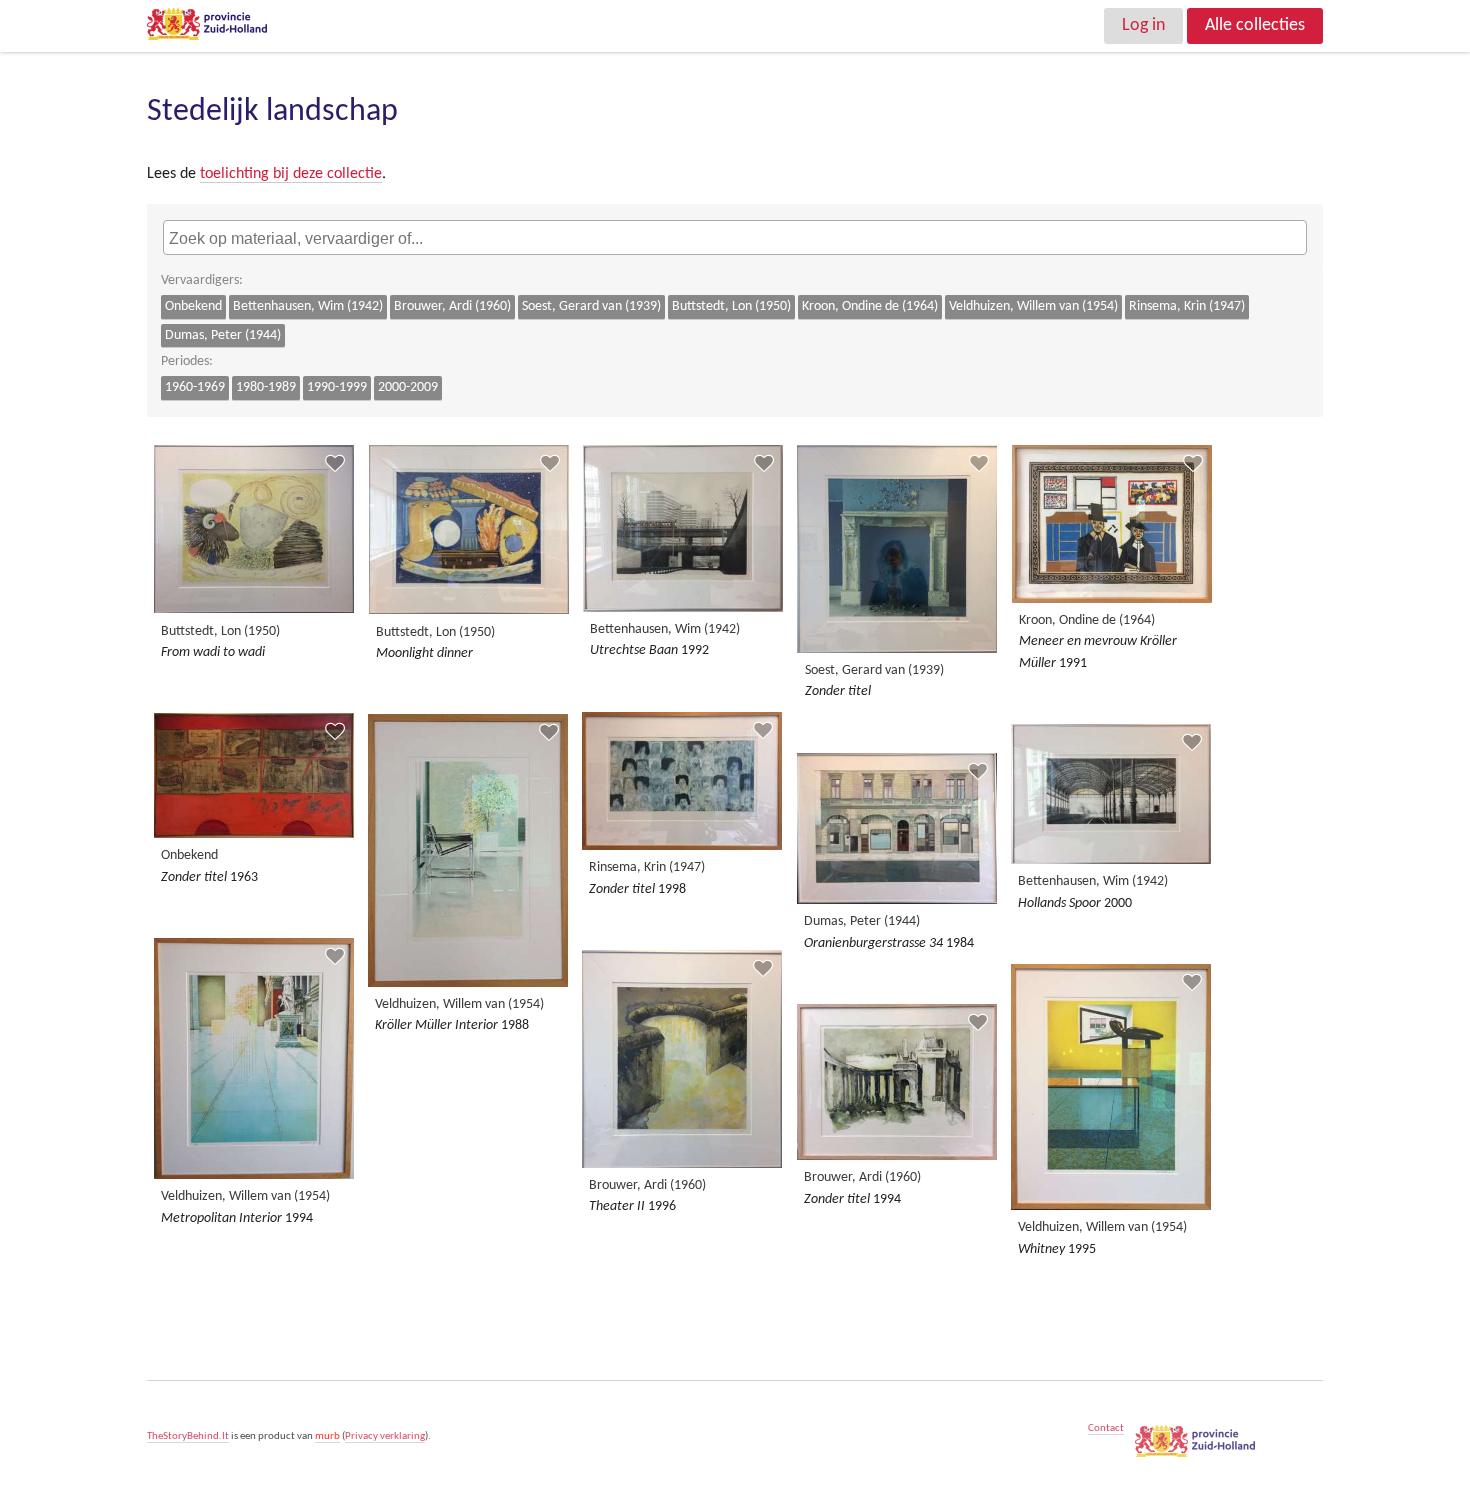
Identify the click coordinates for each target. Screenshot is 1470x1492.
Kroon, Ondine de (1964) (870, 306)
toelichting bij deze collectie (291, 174)
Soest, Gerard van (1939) (591, 306)
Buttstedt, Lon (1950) (731, 306)
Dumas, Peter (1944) (223, 335)
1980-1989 (266, 387)
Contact (1106, 1428)
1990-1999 (337, 387)
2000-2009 (408, 387)
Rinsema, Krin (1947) (1187, 306)
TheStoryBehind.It (188, 1436)
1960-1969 (195, 387)
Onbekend (193, 306)
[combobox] (735, 237)
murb (327, 1436)
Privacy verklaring (385, 1436)
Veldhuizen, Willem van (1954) (1033, 306)
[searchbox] (737, 240)
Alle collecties (1255, 25)
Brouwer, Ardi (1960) (452, 306)
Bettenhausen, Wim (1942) (308, 306)
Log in (1143, 25)
